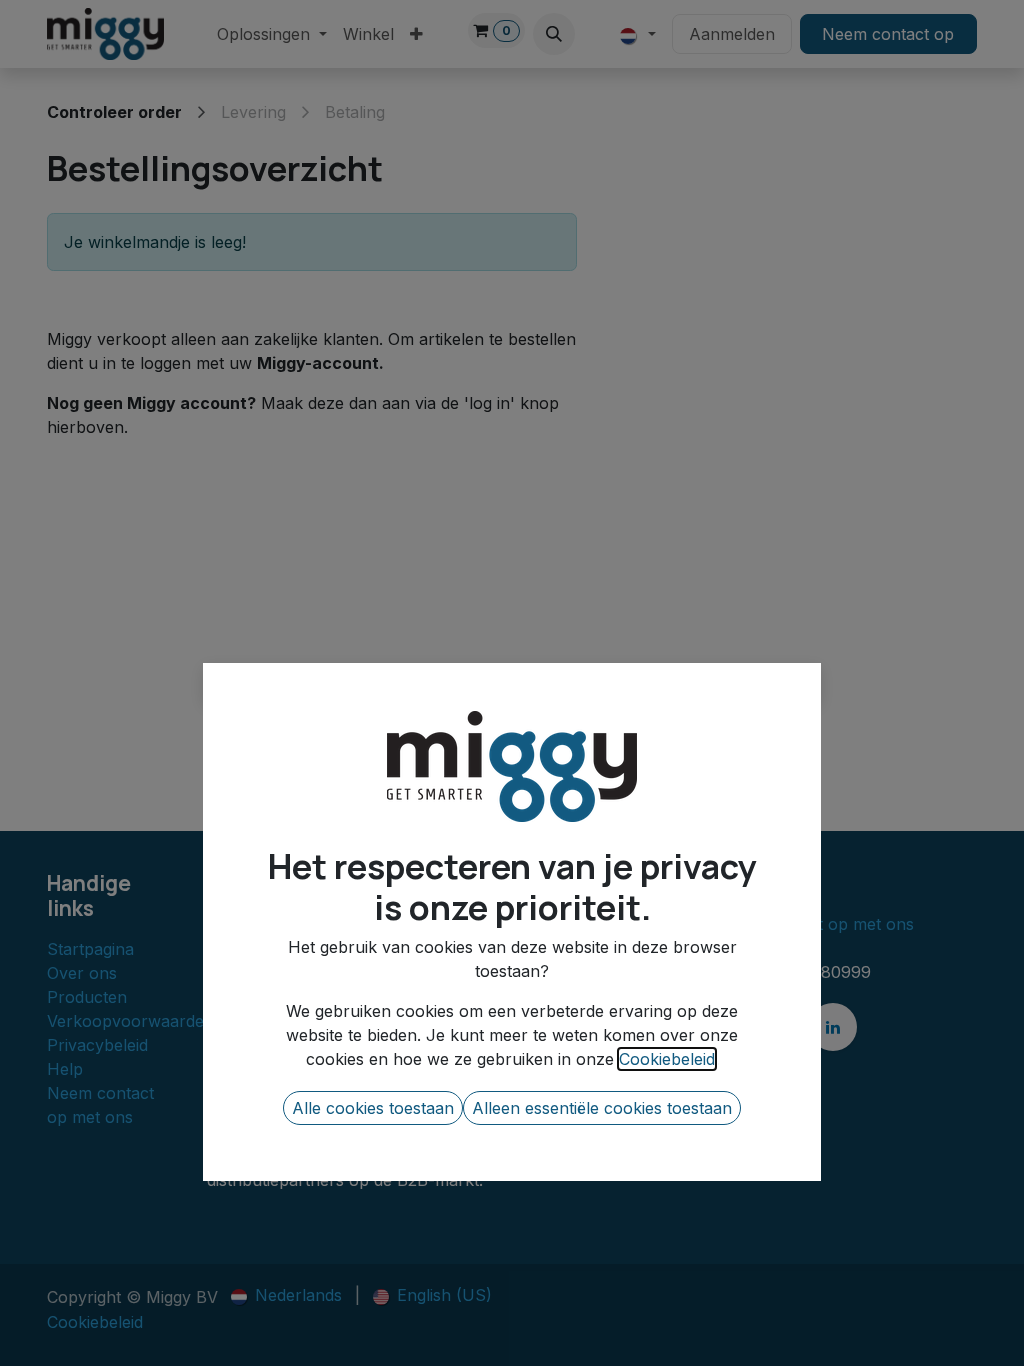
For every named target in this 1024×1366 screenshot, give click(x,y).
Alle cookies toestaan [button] (373, 1108)
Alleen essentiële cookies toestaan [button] (602, 1108)
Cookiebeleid (667, 1059)
